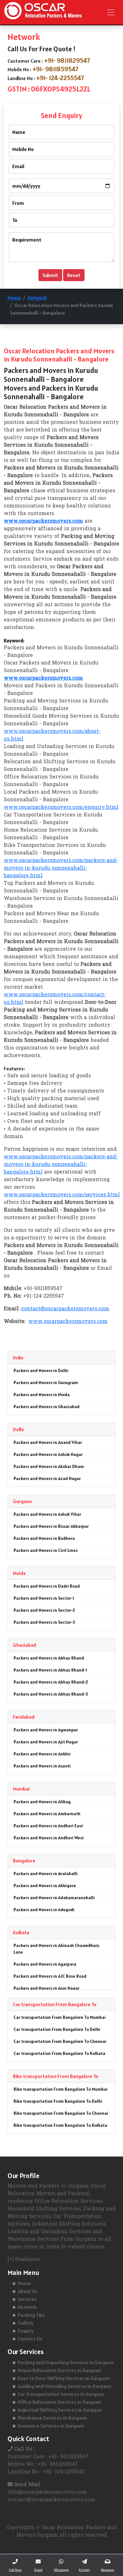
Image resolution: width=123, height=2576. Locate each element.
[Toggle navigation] (111, 12)
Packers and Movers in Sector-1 (44, 1598)
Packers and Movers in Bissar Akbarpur (51, 1526)
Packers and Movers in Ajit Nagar (46, 1742)
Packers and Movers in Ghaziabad (47, 1407)
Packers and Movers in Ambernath (47, 1814)
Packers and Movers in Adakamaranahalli (54, 1898)
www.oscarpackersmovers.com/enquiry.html (61, 808)
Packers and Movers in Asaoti (42, 1766)
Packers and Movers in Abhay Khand (49, 1658)
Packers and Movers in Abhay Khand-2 (51, 1682)
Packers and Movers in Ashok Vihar (47, 1514)
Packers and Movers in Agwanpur (46, 1730)
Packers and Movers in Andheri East (48, 1826)
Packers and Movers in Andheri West (49, 1838)
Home (14, 298)
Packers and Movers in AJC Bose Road (50, 1976)
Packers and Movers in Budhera (44, 1538)
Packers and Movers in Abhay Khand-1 (50, 1670)
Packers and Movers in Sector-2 (44, 1610)
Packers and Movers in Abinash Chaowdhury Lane (56, 1949)
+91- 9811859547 (56, 69)
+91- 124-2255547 (60, 78)
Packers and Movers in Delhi (41, 1370)
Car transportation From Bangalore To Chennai (60, 2041)
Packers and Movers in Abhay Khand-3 (51, 1694)
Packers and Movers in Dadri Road (47, 1586)
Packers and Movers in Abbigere (45, 1886)
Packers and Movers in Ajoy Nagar (47, 1988)
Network (37, 298)
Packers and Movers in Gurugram (46, 1382)
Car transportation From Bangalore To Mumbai (60, 2017)
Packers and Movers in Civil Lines (46, 1550)
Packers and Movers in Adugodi (44, 1910)
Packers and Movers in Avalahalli (46, 1874)
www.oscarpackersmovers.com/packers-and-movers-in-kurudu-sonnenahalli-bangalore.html (61, 868)
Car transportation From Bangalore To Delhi (57, 2029)
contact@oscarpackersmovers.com (65, 1309)
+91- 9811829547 (67, 60)
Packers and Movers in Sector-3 (44, 1622)
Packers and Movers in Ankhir (42, 1754)
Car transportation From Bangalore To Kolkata (59, 2053)
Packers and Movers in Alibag (42, 1802)
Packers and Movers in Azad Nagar (47, 1478)
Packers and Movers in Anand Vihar (48, 1442)
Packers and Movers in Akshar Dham (49, 1466)
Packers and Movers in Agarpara (45, 1964)
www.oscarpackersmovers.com (68, 1322)
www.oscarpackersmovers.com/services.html (62, 1195)
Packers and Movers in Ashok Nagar (48, 1454)
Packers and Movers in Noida (42, 1395)
